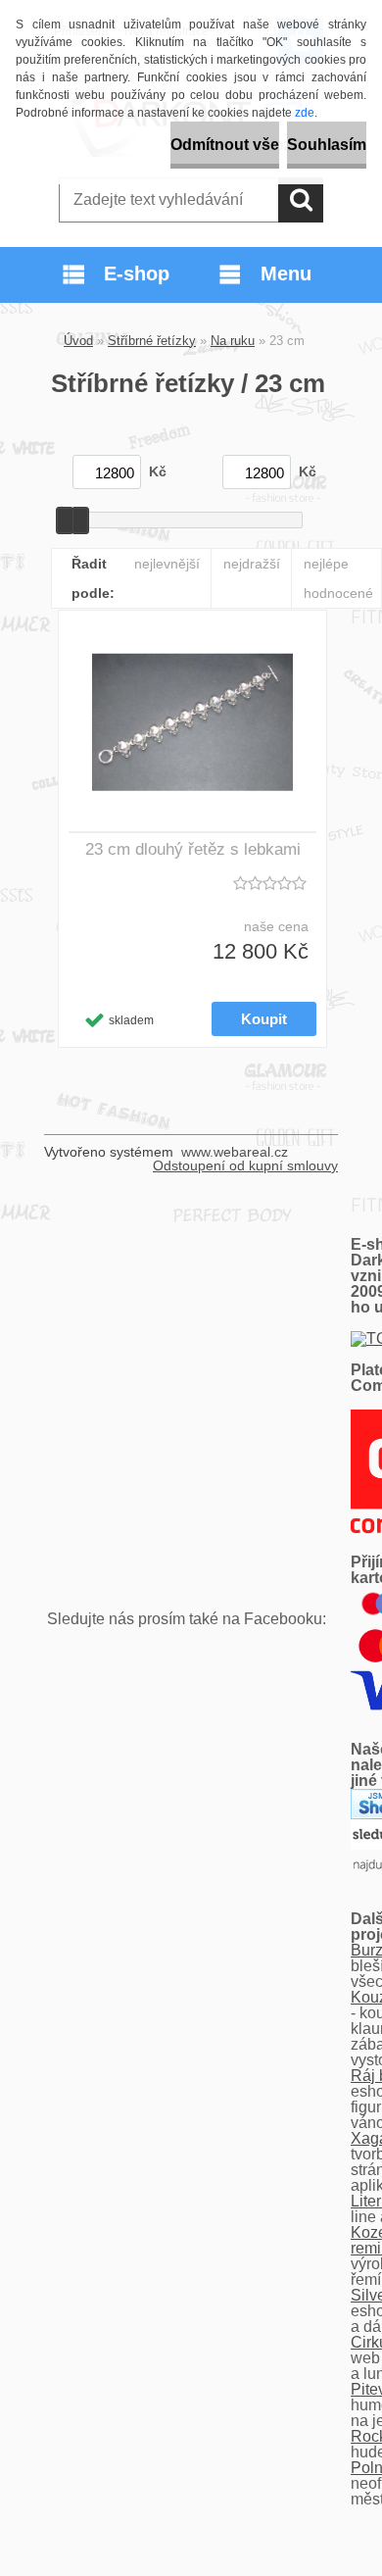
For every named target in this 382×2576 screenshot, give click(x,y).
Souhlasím (327, 145)
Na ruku (233, 341)
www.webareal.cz (235, 1152)
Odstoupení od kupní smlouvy (245, 1165)
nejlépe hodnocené (338, 578)
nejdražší (252, 564)
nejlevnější (167, 564)
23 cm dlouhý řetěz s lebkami (193, 849)
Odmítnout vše (225, 145)
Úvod (78, 341)
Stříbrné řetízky (152, 341)
